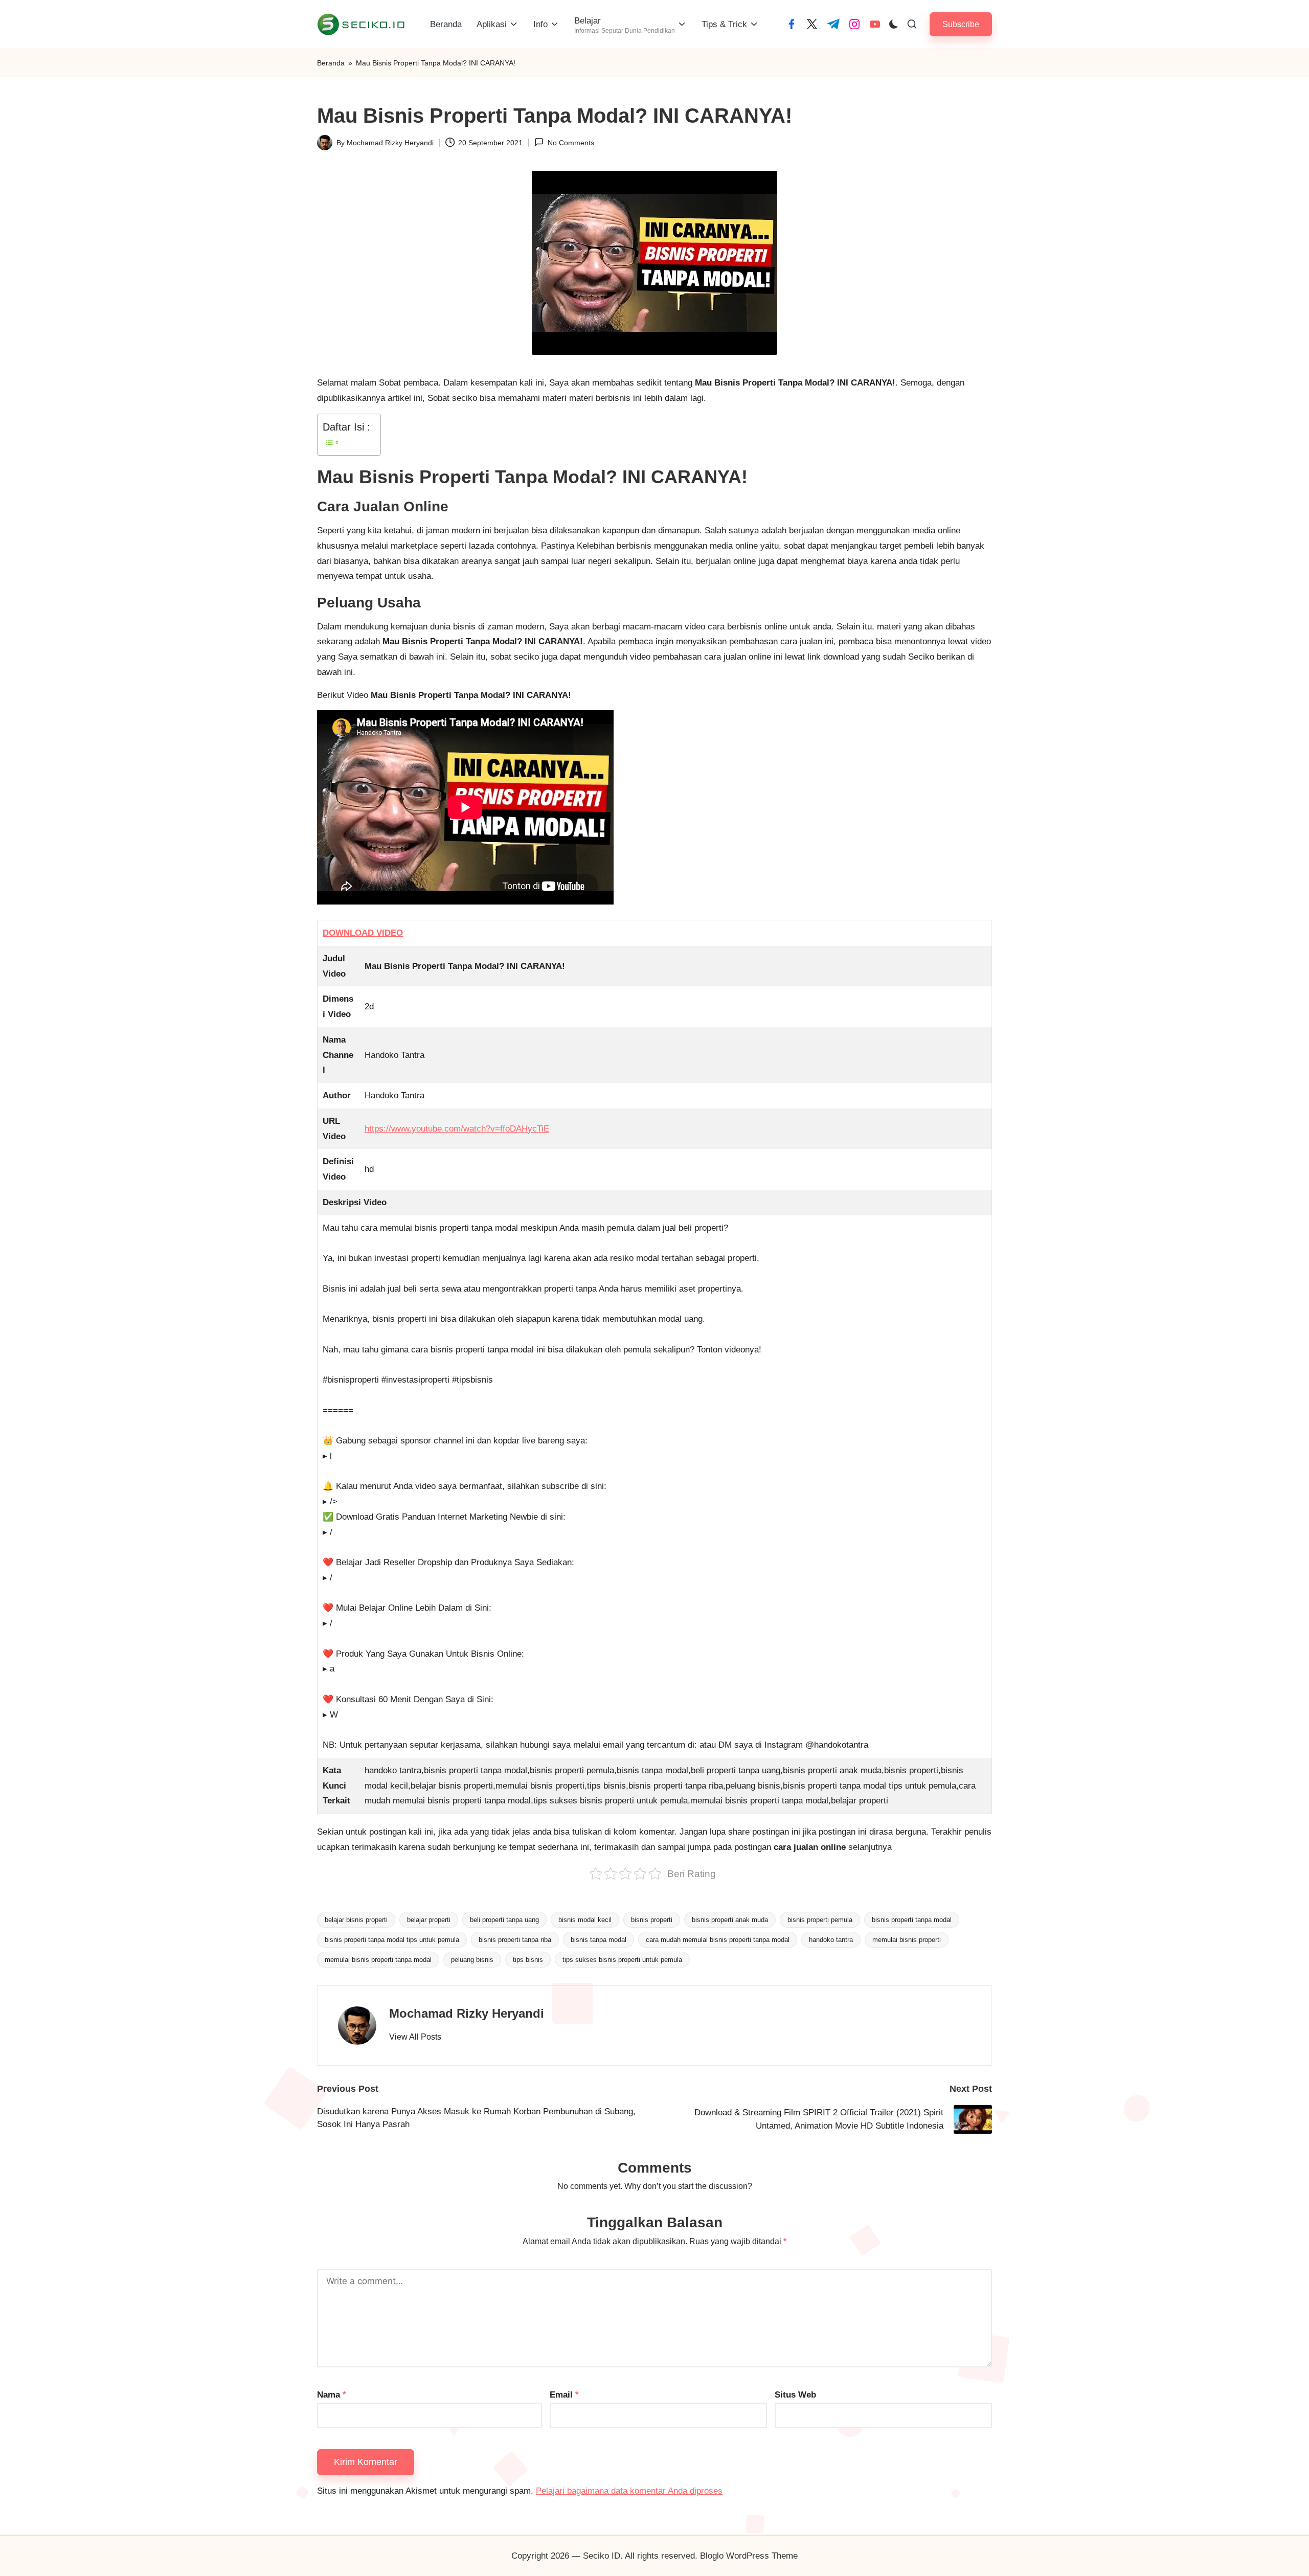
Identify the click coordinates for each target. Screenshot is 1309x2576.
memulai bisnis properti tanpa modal (378, 1960)
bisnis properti (652, 1920)
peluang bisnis (472, 1960)
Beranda (331, 63)
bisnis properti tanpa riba (515, 1940)
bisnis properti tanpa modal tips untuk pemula (392, 1940)
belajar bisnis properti (356, 1920)
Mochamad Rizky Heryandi (467, 2013)
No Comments (571, 143)
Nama (332, 2395)
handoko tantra (831, 1940)
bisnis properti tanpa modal (912, 1920)
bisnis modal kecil (585, 1920)
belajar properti (429, 1920)
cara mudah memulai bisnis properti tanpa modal (718, 1940)
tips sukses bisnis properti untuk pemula (622, 1960)
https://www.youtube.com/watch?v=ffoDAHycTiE (457, 1129)
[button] (961, 24)
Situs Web (795, 2395)
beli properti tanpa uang (504, 1920)
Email (564, 2395)
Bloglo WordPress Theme (749, 2556)
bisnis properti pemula (820, 1920)
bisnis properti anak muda (730, 1920)
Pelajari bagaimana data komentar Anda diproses (629, 2491)
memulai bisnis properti (907, 1940)
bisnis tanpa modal (599, 1940)
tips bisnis (528, 1960)
